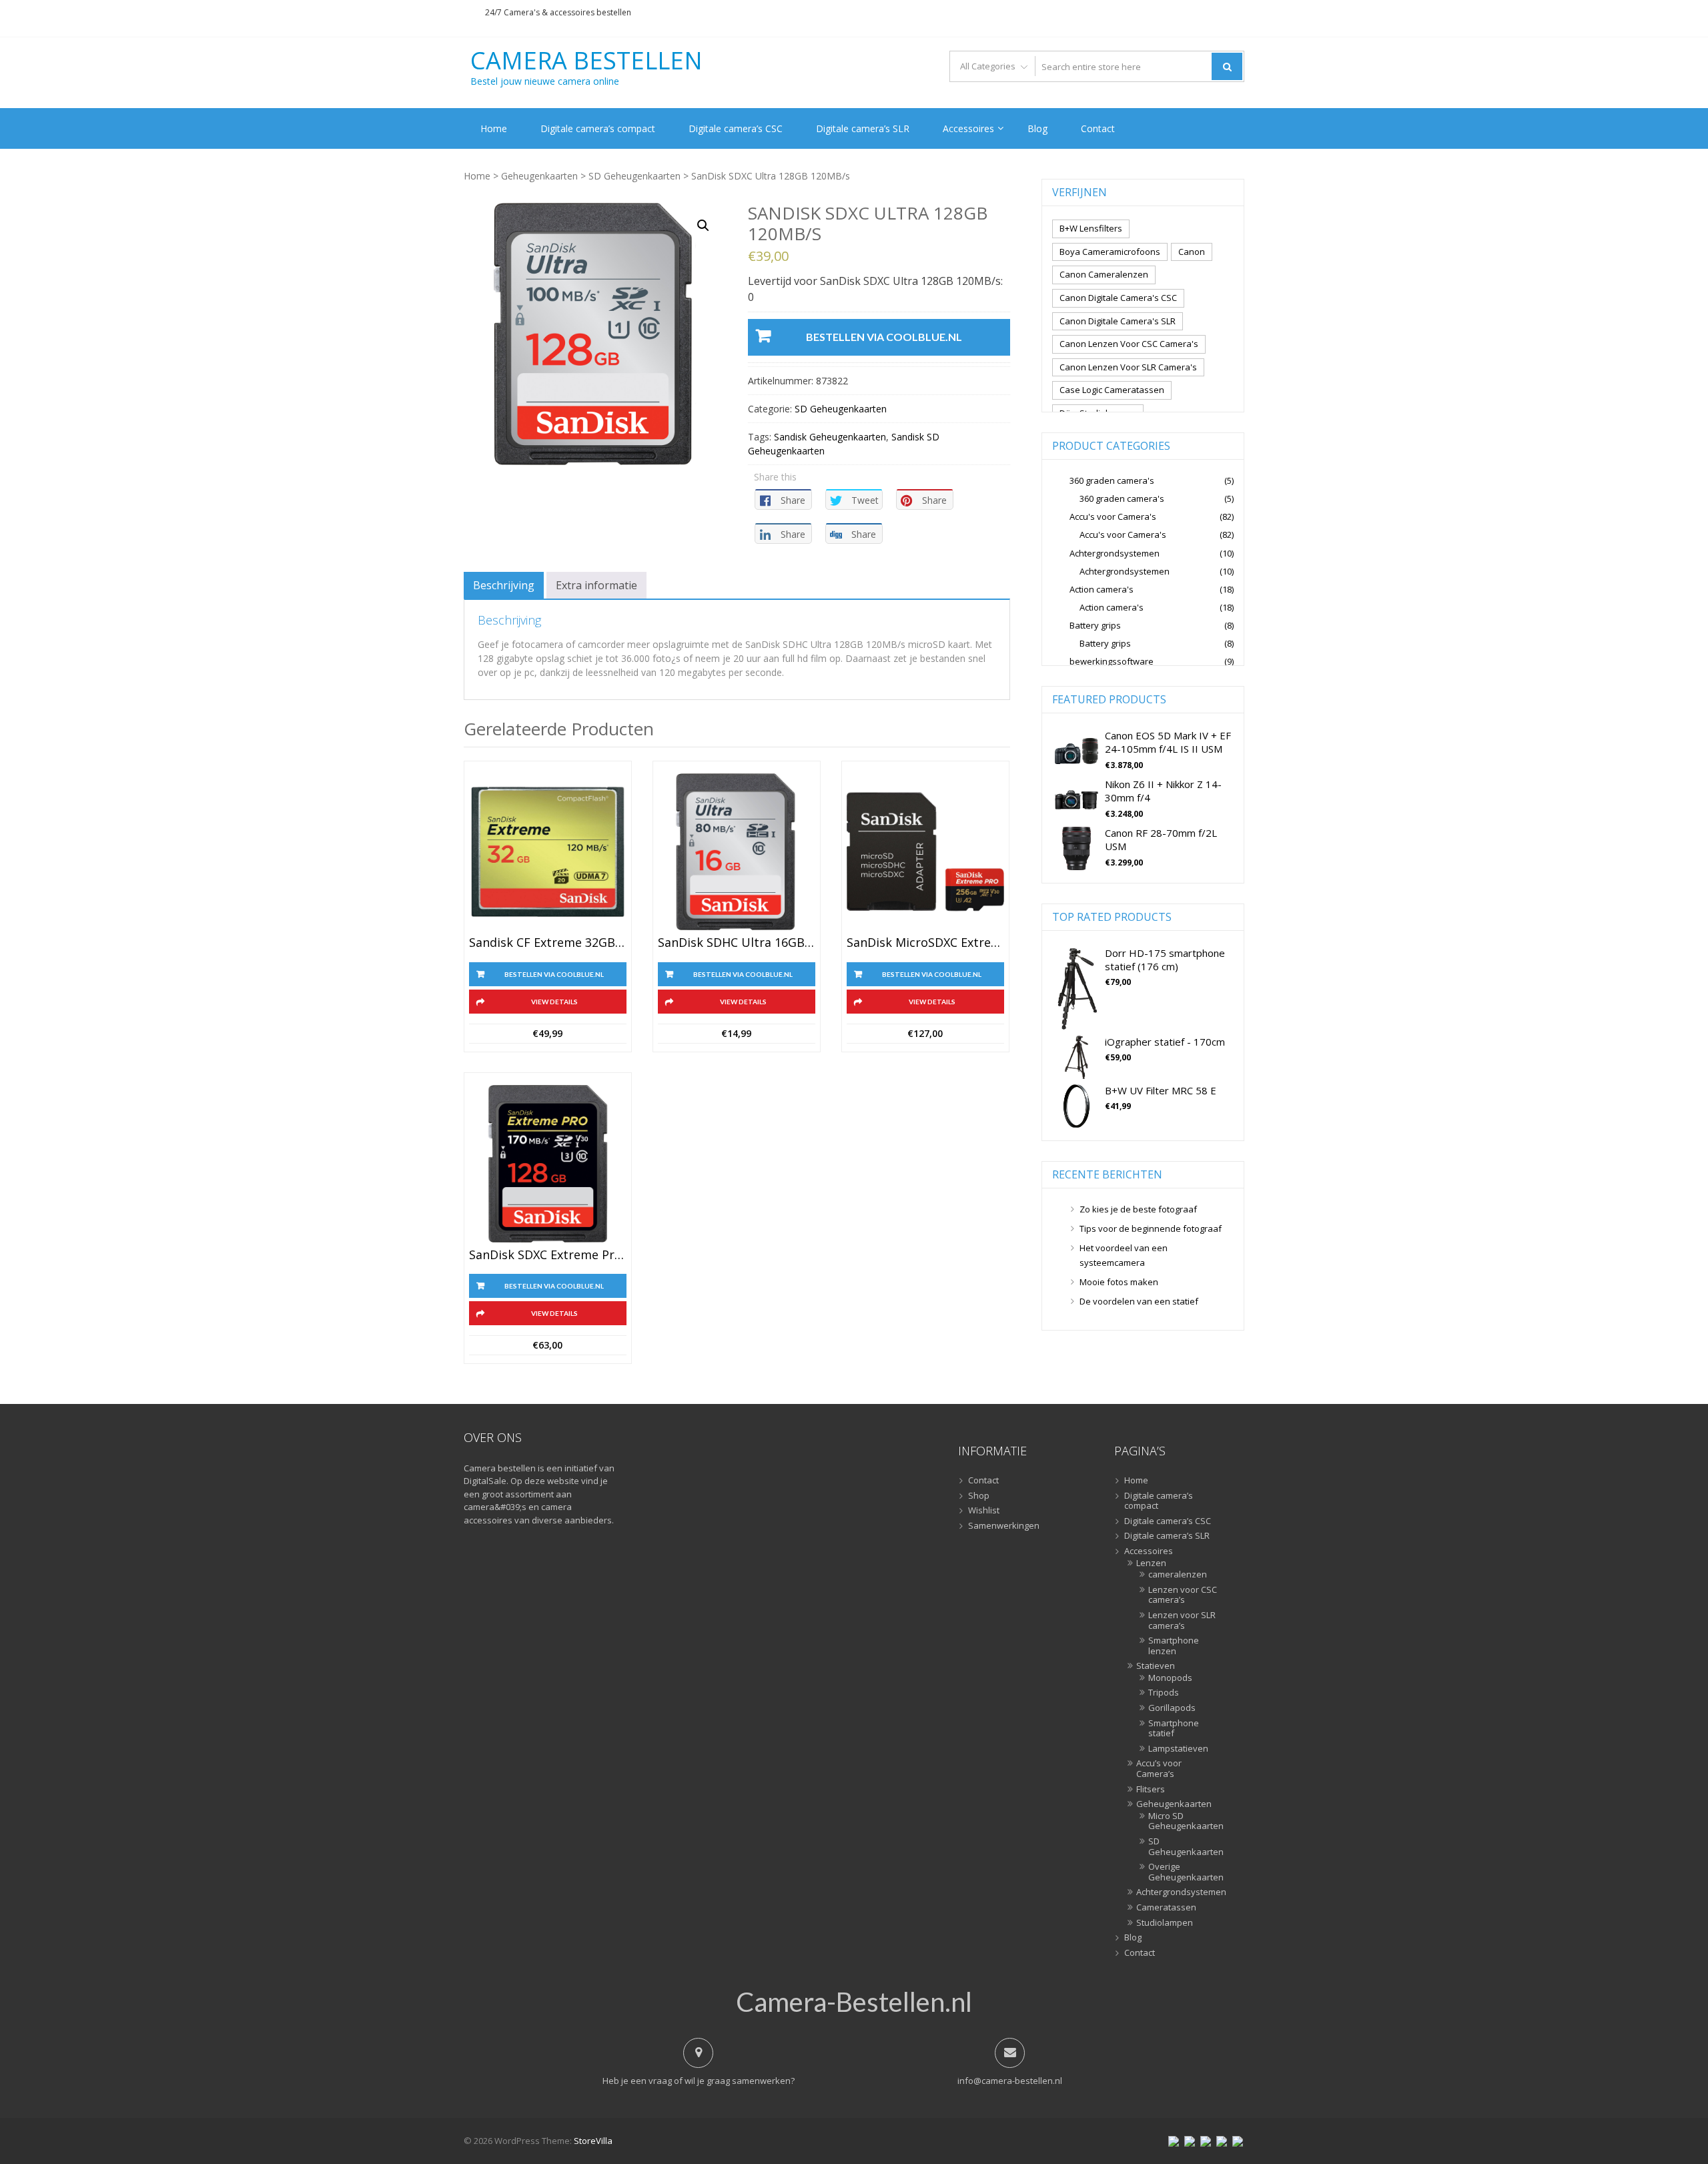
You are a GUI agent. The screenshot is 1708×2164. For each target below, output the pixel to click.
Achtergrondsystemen (1115, 553)
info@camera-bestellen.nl (1010, 2081)
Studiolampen (1165, 1923)
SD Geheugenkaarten (634, 176)
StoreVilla (593, 2141)
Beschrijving (504, 585)
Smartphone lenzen (1174, 1646)
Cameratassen (1166, 1908)
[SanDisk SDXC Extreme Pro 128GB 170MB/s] (548, 1164)
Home (494, 128)
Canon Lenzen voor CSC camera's (1129, 344)
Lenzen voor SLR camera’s (1182, 1620)
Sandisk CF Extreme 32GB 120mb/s (548, 943)
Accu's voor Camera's (1113, 516)
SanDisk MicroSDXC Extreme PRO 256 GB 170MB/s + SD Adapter (925, 943)
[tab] (504, 585)
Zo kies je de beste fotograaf (1138, 1209)
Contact (1098, 128)
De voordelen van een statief (1139, 1301)
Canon (1192, 252)
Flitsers (1151, 1790)
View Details (554, 1002)
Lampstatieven (1178, 1749)
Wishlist (984, 1511)
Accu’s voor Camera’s (1159, 1769)
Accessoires (968, 128)
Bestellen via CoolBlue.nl (884, 337)
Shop (979, 1496)
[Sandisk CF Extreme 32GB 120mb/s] (548, 852)
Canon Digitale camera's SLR (1118, 321)
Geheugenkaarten (539, 176)
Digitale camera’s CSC (736, 128)
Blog (1037, 128)
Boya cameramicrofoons (1110, 252)
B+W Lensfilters (1091, 228)
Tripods (1164, 1693)
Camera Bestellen (586, 61)
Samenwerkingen (1004, 1526)
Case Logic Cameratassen (1112, 390)
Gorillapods (1172, 1708)
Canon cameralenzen (1104, 274)
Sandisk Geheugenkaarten (830, 437)
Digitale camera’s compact (598, 128)
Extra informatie (596, 585)
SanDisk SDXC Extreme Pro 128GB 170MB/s (548, 1255)
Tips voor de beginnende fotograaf (1151, 1228)
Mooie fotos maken (1119, 1282)
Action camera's (1102, 589)
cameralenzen (1178, 1575)
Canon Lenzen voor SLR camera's (1128, 367)
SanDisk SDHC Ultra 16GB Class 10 (737, 943)
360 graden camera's (1112, 480)
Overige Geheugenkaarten (1183, 1872)
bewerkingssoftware (1112, 661)
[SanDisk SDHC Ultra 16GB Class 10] (737, 852)
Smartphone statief (1174, 1729)
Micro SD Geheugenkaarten (1183, 1821)
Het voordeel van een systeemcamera (1124, 1255)
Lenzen (1151, 1563)
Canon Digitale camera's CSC (1118, 298)
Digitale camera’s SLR (863, 128)
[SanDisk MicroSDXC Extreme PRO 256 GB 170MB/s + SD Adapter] (925, 852)
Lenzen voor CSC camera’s (1183, 1595)
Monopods (1170, 1678)
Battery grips (1095, 625)
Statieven (1156, 1666)
